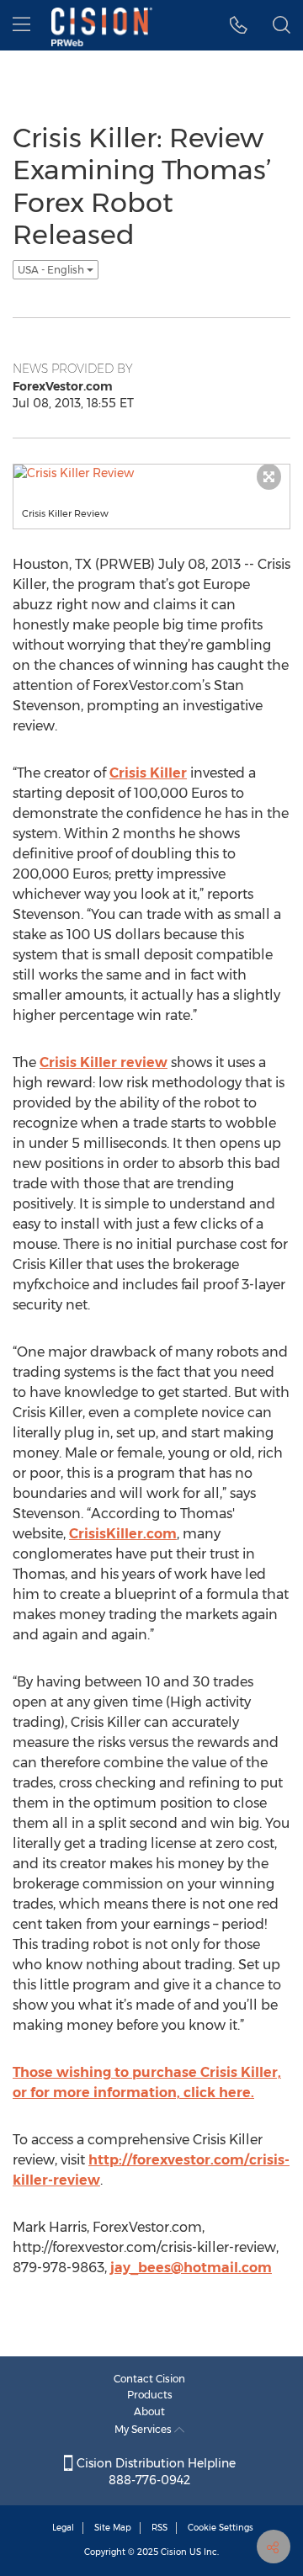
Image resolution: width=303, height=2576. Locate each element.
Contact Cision (149, 2379)
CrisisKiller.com (123, 1534)
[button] (239, 25)
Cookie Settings (221, 2528)
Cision (174, 2552)
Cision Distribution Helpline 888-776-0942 (154, 2472)
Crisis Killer (148, 773)
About (149, 2411)
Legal (63, 2528)
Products (150, 2395)
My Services (144, 2429)
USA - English (52, 270)
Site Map (113, 2528)
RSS (159, 2528)
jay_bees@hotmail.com (191, 2268)
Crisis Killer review (104, 1062)
